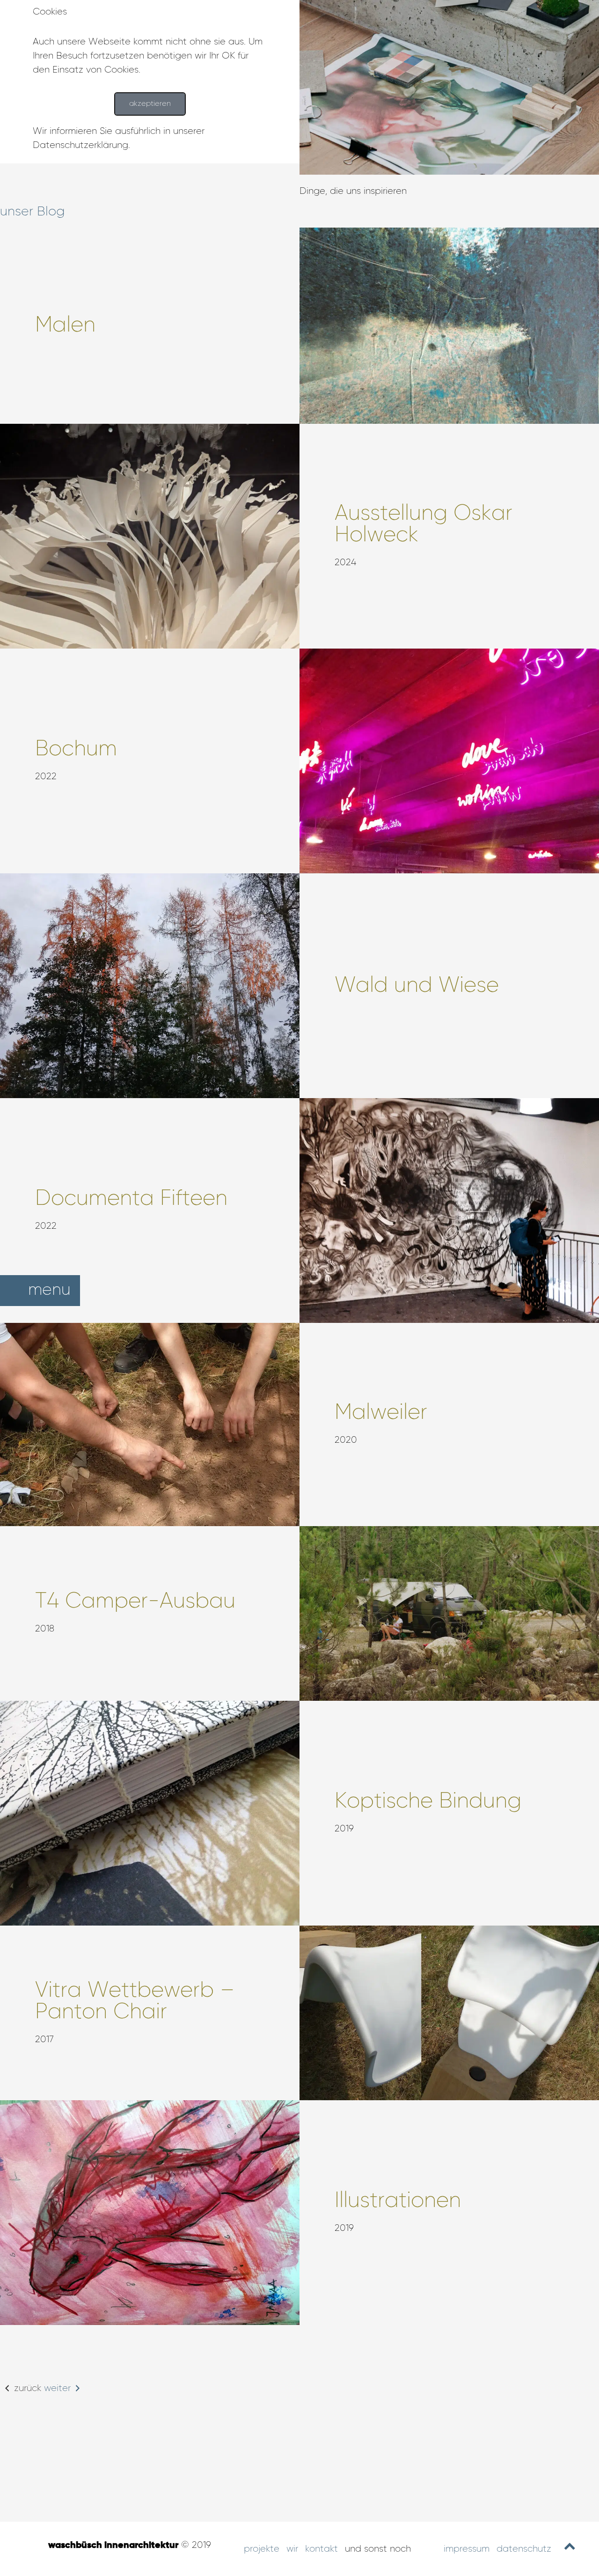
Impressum (467, 2549)
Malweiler (381, 1413)
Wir (292, 2549)
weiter (57, 2388)
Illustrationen (398, 2201)
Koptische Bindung (428, 1801)
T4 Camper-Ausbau (135, 1602)
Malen (65, 325)
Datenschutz (524, 2549)
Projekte (262, 2549)
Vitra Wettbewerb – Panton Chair (135, 2001)
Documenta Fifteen (131, 1199)
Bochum (76, 749)
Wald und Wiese (417, 986)
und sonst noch (378, 2549)
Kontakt (321, 2549)
